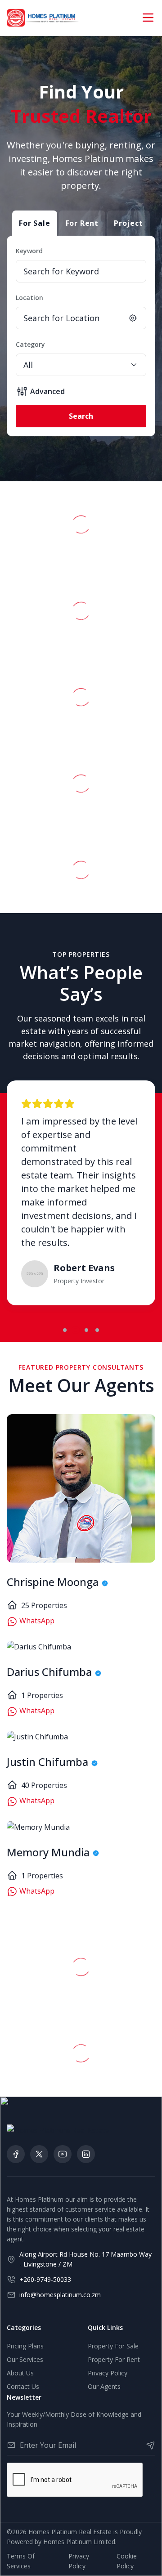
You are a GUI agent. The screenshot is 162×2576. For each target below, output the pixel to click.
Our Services (25, 2359)
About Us (20, 2373)
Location (29, 298)
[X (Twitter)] (39, 2154)
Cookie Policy (127, 2561)
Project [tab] (128, 223)
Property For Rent (114, 2359)
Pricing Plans (25, 2346)
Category (30, 344)
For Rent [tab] (82, 223)
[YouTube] (63, 2154)
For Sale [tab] (34, 223)
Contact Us (23, 2386)
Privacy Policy (108, 2373)
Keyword (29, 251)
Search (81, 416)
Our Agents (104, 2386)
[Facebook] (16, 2154)
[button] (65, 1330)
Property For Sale (113, 2346)
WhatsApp (36, 1621)
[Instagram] (86, 2154)
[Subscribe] (147, 2445)
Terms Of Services (21, 2561)
